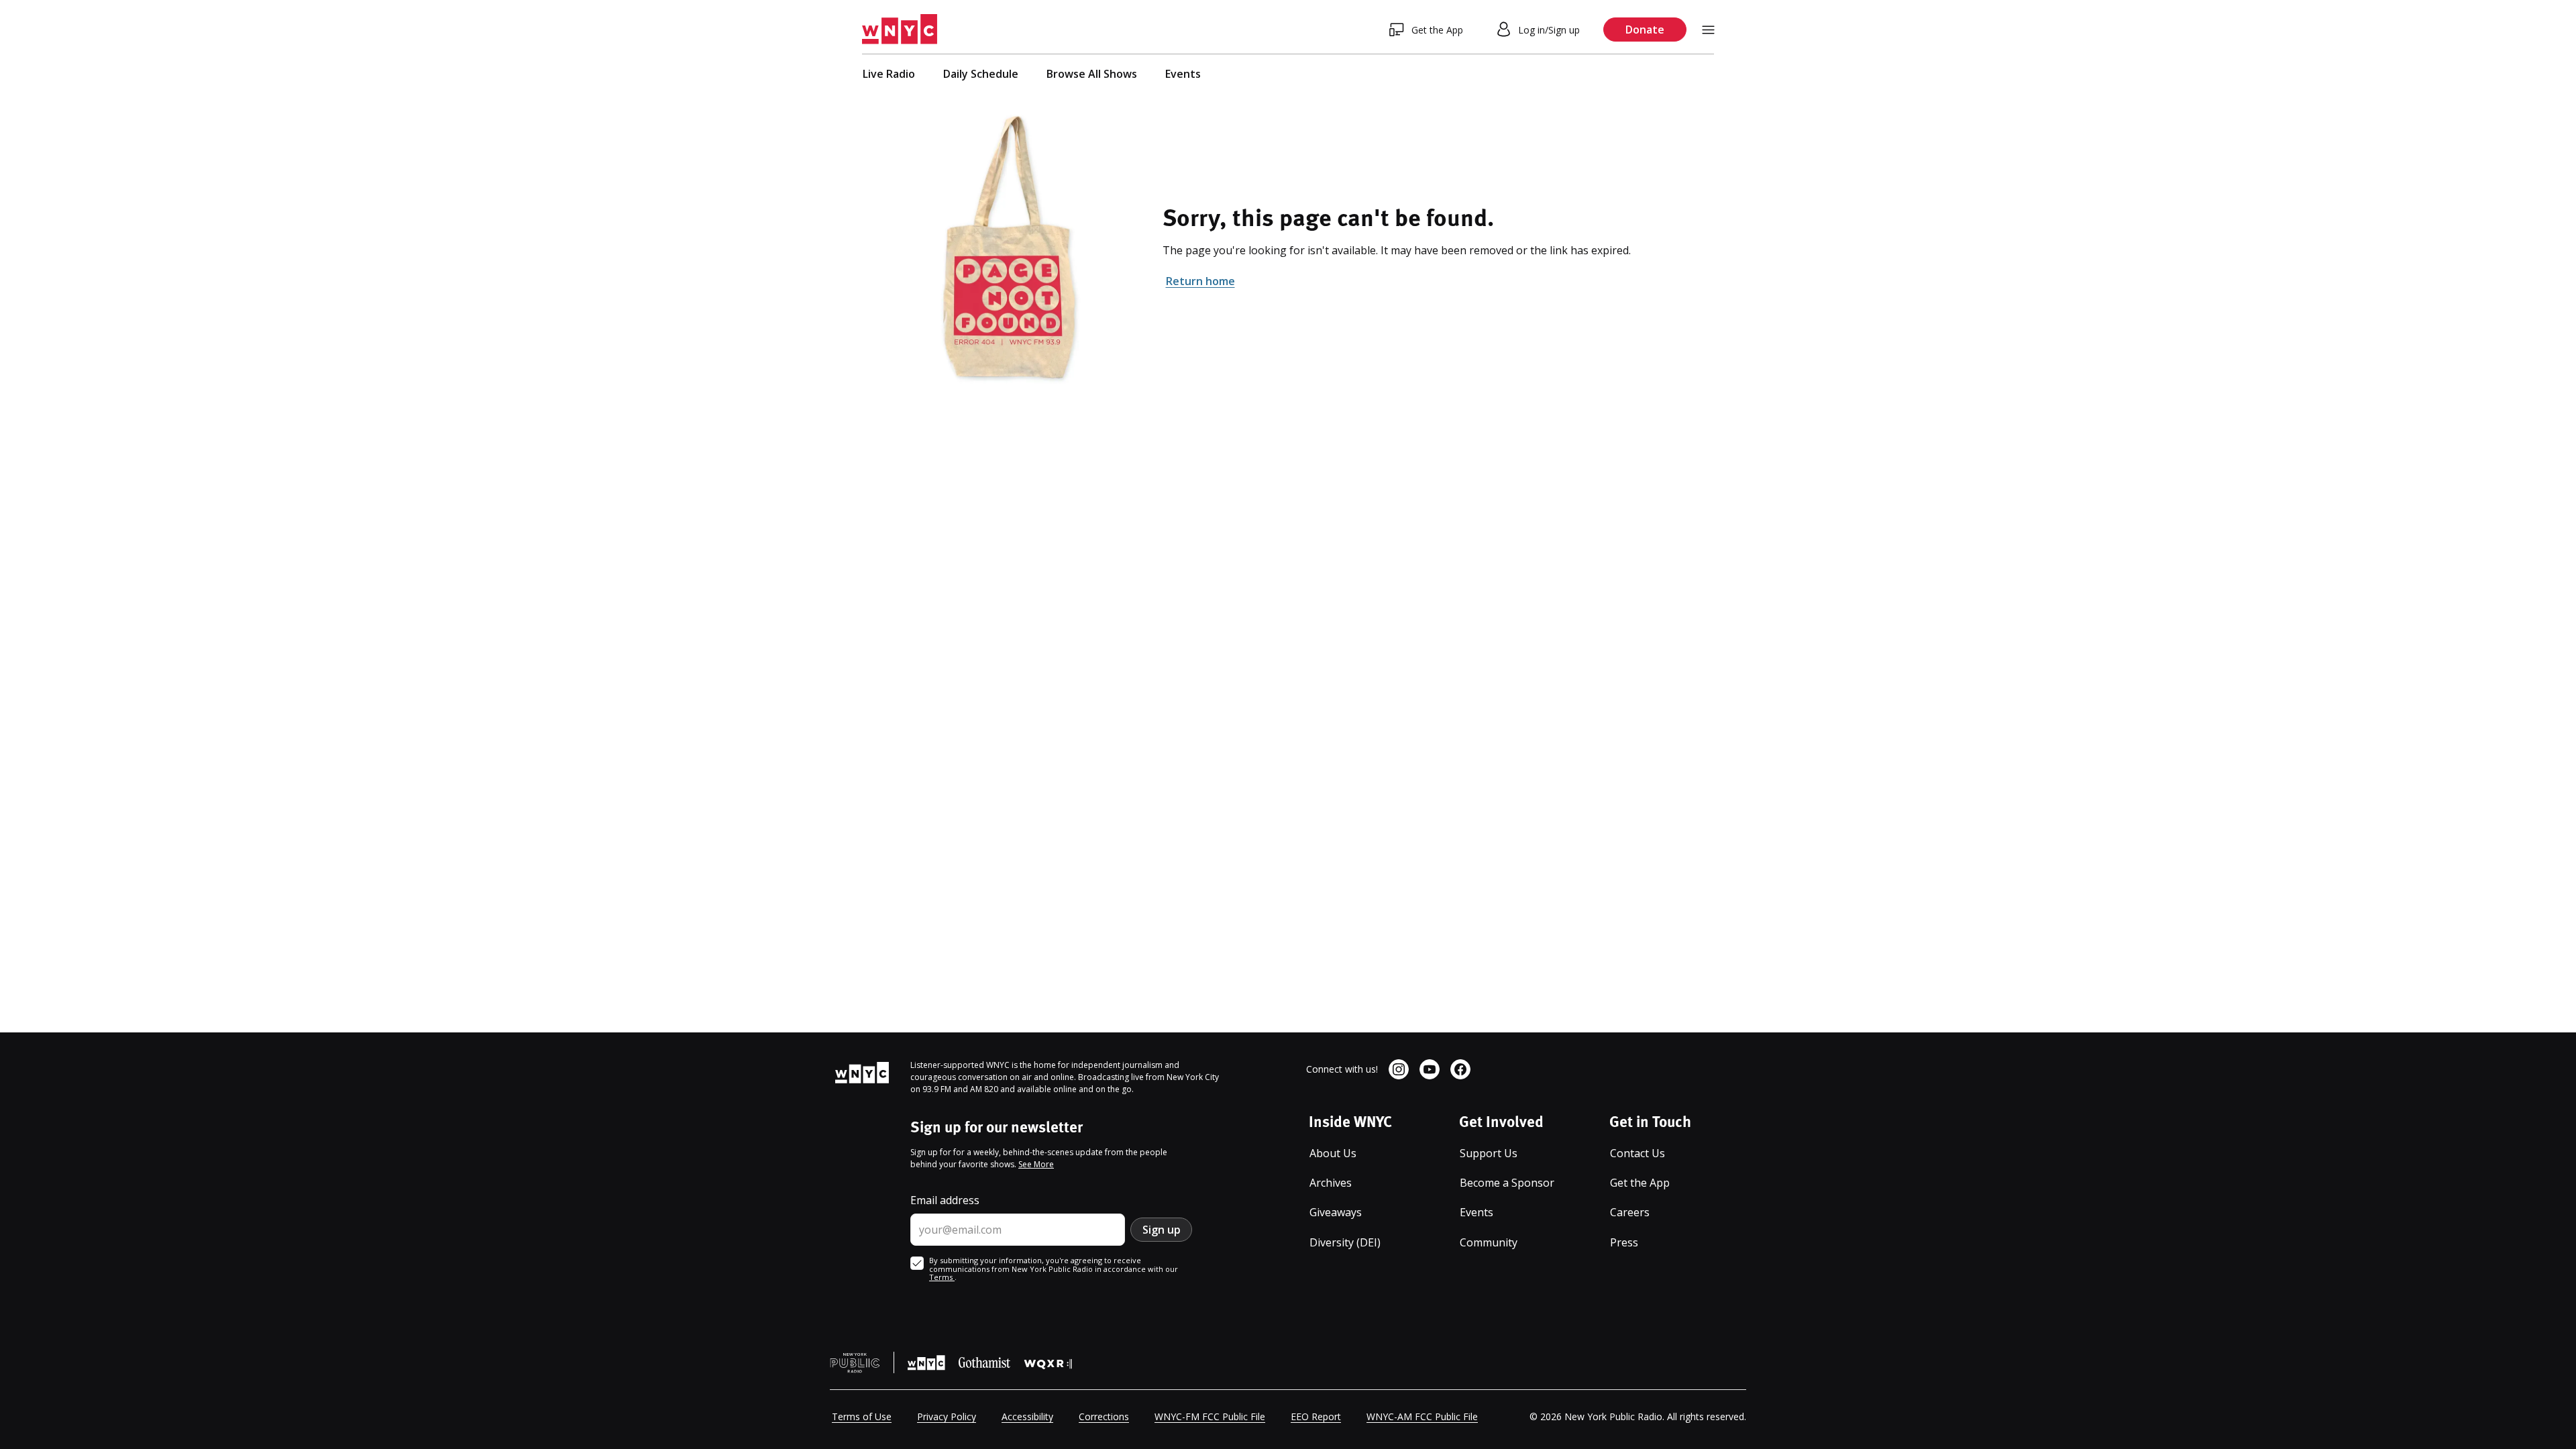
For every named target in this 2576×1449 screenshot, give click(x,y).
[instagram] (1399, 1069)
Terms (942, 1277)
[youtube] (1430, 1069)
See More (1036, 1164)
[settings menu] (1708, 30)
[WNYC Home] (900, 30)
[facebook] (1460, 1069)
